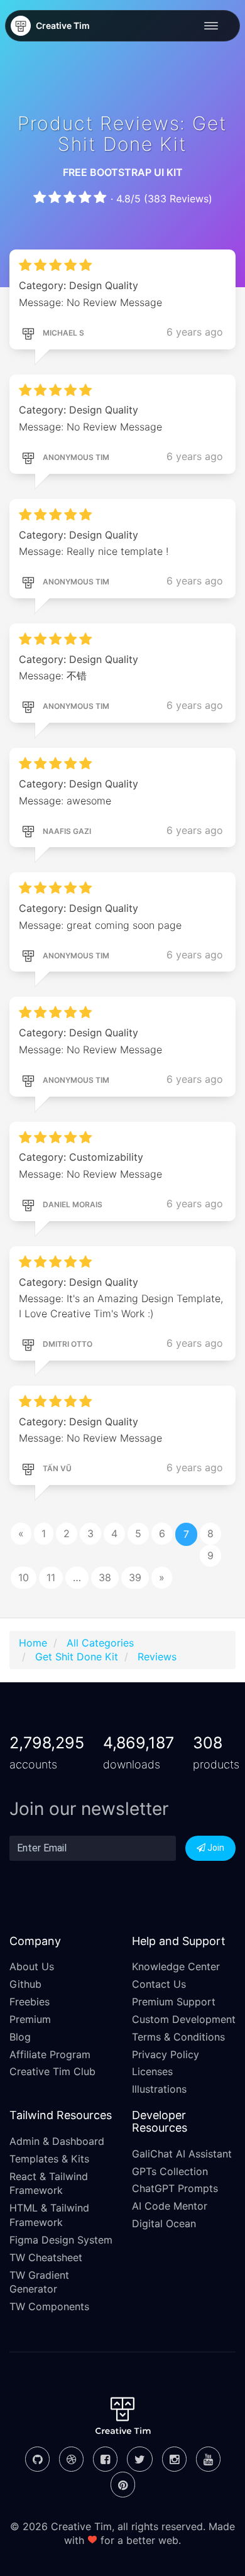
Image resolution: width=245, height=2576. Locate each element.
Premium (30, 2019)
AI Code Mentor (170, 2206)
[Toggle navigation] (214, 26)
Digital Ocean (164, 2223)
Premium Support (174, 2002)
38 (105, 1577)
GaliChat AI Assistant (182, 2154)
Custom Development (184, 2019)
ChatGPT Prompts (175, 2188)
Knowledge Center (176, 1966)
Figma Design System (61, 2240)
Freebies (30, 2002)
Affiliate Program (50, 2054)
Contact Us (159, 1984)
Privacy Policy (166, 2054)
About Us (32, 1966)
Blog (20, 2037)
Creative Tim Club (52, 2071)
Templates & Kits (49, 2159)
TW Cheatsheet (46, 2257)
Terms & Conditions (178, 2037)
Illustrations (159, 2089)
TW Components (49, 2306)
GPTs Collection (170, 2171)
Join (215, 1848)
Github (25, 1984)
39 (135, 1577)
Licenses (152, 2071)
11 (51, 1577)
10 (24, 1577)
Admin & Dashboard (57, 2141)
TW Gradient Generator (39, 2282)
